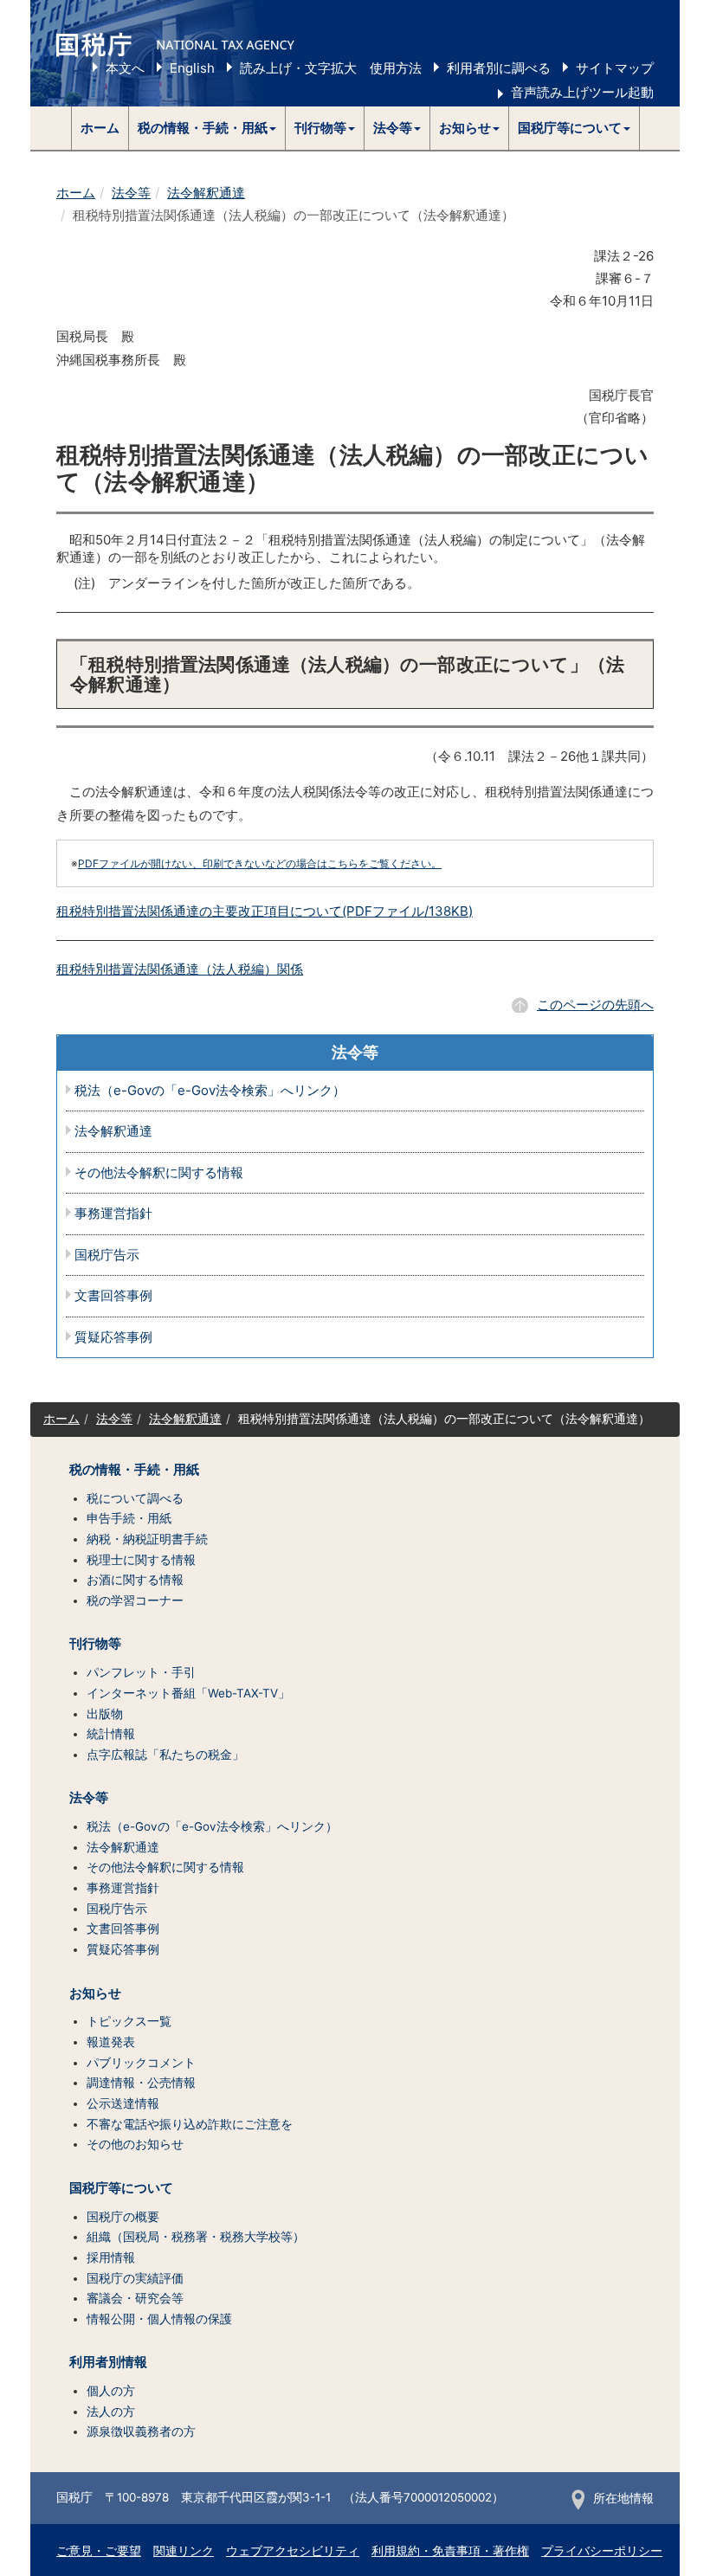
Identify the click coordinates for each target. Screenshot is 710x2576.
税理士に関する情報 (141, 1560)
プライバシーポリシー (602, 2551)
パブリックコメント (141, 2063)
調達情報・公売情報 (141, 2083)
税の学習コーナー (135, 1600)
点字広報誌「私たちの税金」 (165, 1755)
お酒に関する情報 (135, 1580)
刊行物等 (95, 1644)
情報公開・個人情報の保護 (159, 2319)
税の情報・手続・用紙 (134, 1470)
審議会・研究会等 (135, 2298)
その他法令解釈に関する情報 (159, 1173)
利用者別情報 (108, 2362)
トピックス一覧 (129, 2021)
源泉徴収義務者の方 (141, 2431)
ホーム (100, 128)
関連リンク (184, 2551)
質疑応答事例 (113, 1338)
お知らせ (95, 1993)
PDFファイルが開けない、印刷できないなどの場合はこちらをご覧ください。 (260, 863)
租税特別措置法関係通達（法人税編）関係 (180, 969)
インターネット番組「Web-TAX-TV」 (188, 1693)
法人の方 (111, 2412)
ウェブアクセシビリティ (293, 2551)
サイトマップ (615, 68)
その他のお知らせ (135, 2144)
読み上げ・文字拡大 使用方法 (331, 68)
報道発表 (111, 2042)
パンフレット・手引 (141, 1672)
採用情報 (111, 2257)
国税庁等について (121, 2188)
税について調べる (135, 1498)
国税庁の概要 (123, 2217)
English (192, 68)
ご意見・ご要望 (99, 2551)
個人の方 (111, 2391)
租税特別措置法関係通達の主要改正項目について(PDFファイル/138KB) (265, 911)
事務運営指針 (113, 1214)
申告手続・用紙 (129, 1518)
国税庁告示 (107, 1256)
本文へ (125, 68)
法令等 (131, 193)
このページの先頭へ (595, 1005)
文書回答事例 (113, 1296)
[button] (207, 128)
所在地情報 (623, 2498)
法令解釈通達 (206, 193)
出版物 (105, 1714)
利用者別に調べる (499, 68)
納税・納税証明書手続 (147, 1539)
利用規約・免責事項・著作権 (450, 2551)
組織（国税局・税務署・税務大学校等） (196, 2237)
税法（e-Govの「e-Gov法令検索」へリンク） (210, 1091)
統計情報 (111, 1734)
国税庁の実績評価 (135, 2278)
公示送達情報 (123, 2103)
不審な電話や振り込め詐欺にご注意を (190, 2124)
